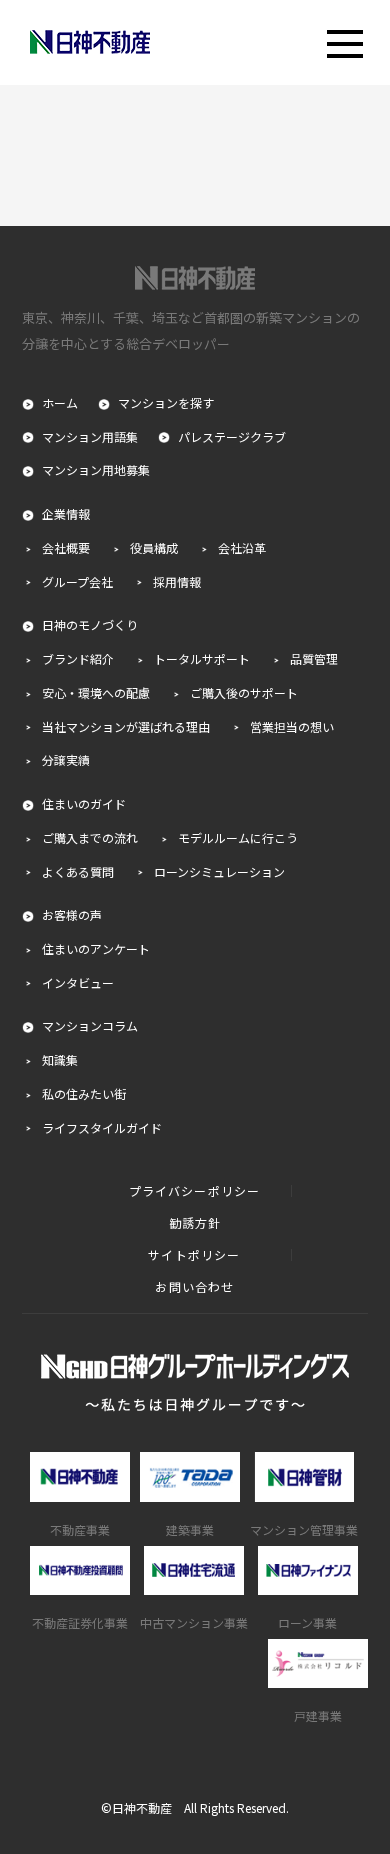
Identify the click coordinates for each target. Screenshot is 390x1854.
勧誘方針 (195, 1223)
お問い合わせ (194, 1287)
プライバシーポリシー (195, 1191)
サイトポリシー (194, 1255)
